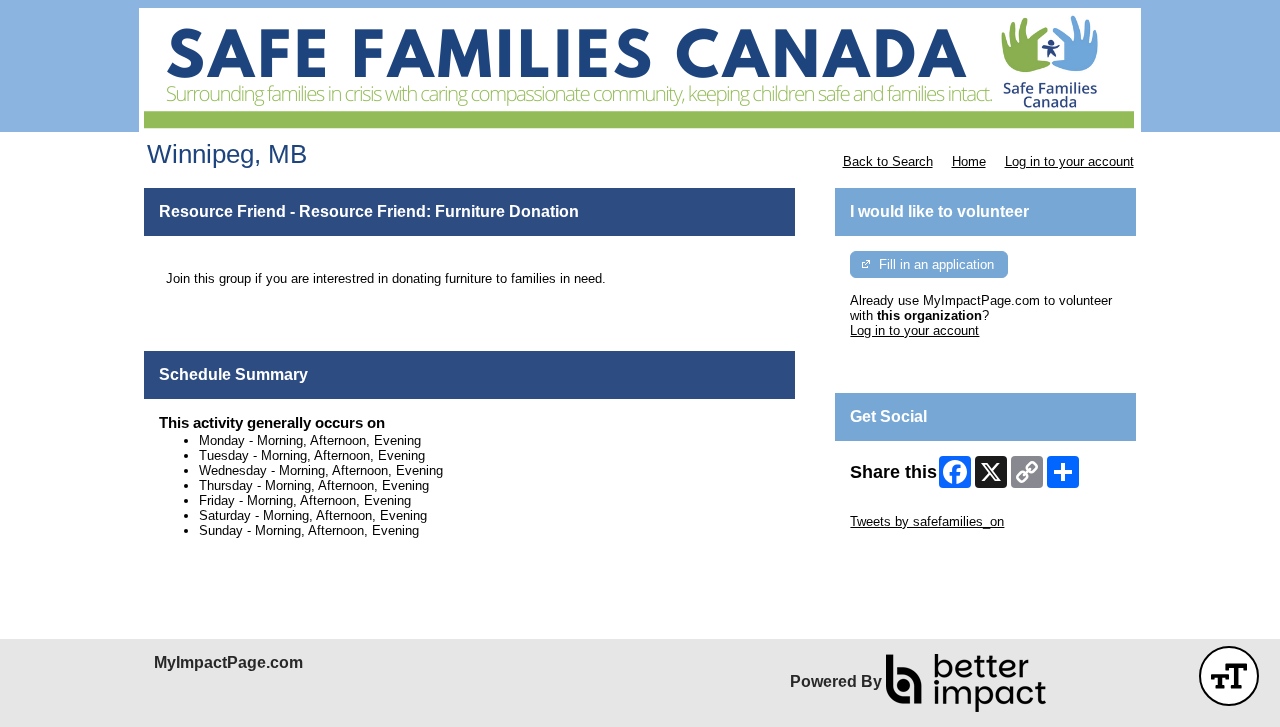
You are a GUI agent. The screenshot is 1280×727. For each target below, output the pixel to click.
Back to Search (888, 161)
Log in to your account (1069, 161)
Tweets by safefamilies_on (927, 521)
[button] (1229, 676)
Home (969, 161)
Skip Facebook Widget (915, 551)
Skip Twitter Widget (906, 506)
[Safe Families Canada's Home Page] (640, 70)
